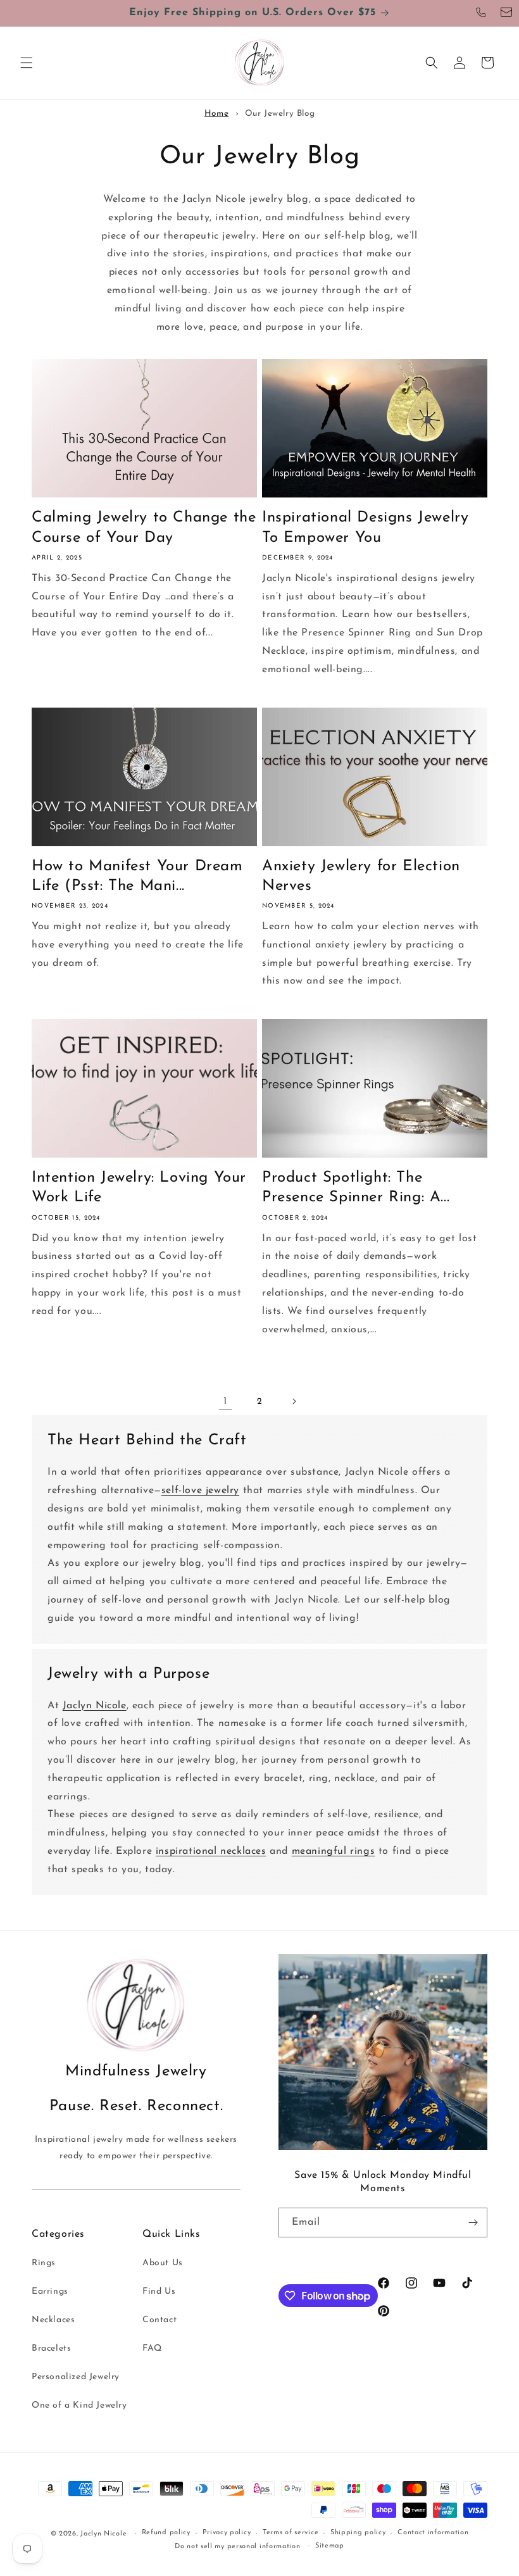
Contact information (433, 2533)
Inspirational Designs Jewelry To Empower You (365, 528)
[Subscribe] (473, 2223)
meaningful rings (334, 1851)
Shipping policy (358, 2533)
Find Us (159, 2292)
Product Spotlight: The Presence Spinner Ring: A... (356, 1188)
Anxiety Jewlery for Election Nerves (361, 876)
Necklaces (53, 2320)
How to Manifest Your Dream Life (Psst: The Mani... (137, 876)
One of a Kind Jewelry (79, 2405)
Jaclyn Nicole (95, 1706)
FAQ (152, 2348)
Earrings (50, 2292)
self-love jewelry (200, 1491)
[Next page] (294, 1401)
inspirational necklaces (211, 1851)
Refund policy (166, 2533)
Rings (44, 2263)
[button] (27, 63)
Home (216, 114)
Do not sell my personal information (238, 2547)
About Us (163, 2263)
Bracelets (51, 2348)
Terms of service (291, 2533)
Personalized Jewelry (76, 2377)
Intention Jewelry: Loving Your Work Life (139, 1188)
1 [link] (225, 1401)
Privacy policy (227, 2533)
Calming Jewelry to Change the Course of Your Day (144, 528)
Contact (159, 2320)
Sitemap (330, 2546)
